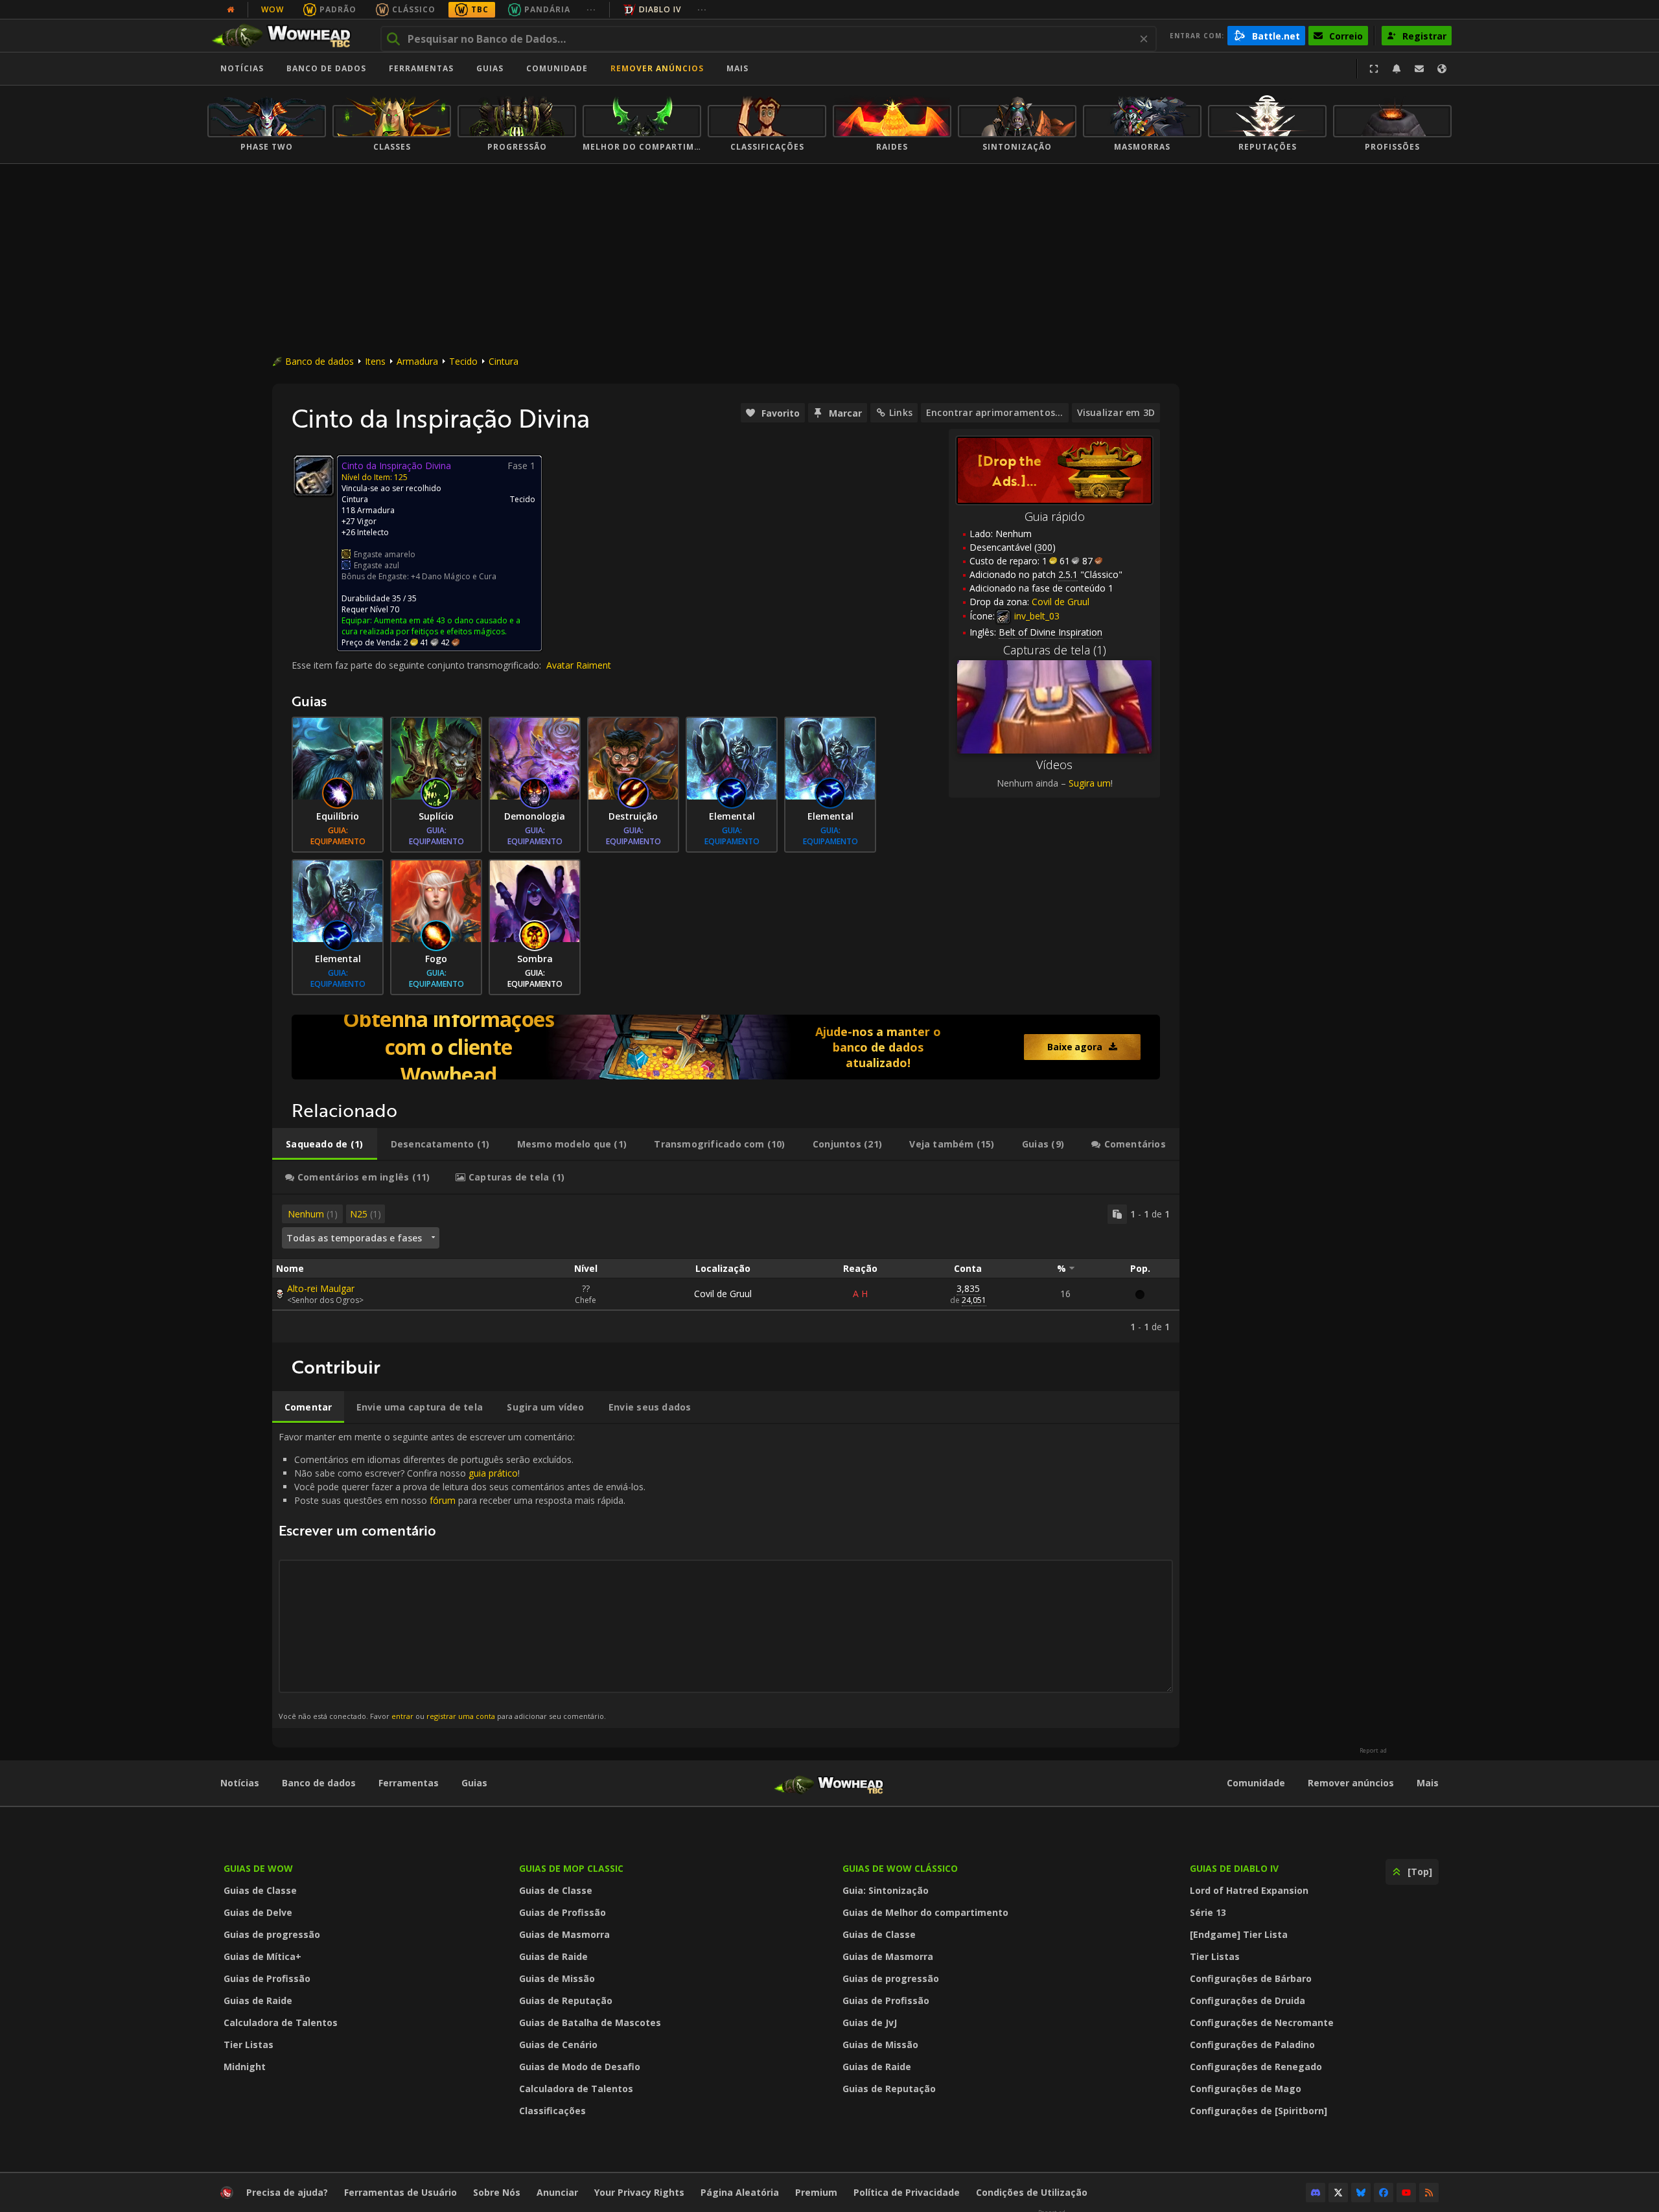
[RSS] (1429, 2193)
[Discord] (1316, 2193)
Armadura (417, 361)
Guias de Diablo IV (1234, 1868)
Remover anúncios (657, 68)
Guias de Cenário (558, 2045)
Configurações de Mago (1246, 2089)
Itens (375, 361)
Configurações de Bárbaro (1251, 1978)
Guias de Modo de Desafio (580, 2067)
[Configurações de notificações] (1397, 69)
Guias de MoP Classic (571, 1868)
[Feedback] (1419, 69)
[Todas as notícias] (231, 10)
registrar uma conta (461, 1716)
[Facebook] (1384, 2193)
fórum (443, 1500)
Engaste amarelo (385, 554)
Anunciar (557, 2192)
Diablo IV (660, 9)
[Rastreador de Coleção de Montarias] (726, 1047)
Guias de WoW (258, 1868)
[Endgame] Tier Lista (1239, 1934)
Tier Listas (249, 2045)
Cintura (504, 361)
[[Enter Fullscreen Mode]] (1374, 69)
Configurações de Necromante (1262, 2022)
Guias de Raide (258, 2000)
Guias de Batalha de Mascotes (590, 2022)
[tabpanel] (726, 1269)
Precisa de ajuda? (287, 2192)
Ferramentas (409, 1783)
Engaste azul (377, 565)
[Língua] (1442, 69)
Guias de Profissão (267, 1978)
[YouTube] (1406, 2193)
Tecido (463, 361)
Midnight (245, 2067)
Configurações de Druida (1247, 2000)
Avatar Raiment (579, 665)
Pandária (547, 9)
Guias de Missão (557, 1978)
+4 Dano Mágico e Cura (454, 576)
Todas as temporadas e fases (354, 1238)
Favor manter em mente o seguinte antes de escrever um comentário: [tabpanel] (462, 1575)
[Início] (287, 36)
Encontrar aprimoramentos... (995, 412)
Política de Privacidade (907, 2192)
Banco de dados (326, 68)
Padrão (338, 9)
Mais (1428, 1783)
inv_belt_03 (1036, 616)
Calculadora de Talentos (281, 2022)
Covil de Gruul (723, 1294)
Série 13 (1208, 1912)
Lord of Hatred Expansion (1249, 1890)
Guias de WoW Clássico (900, 1868)
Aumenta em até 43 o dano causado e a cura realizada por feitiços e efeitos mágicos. (431, 626)
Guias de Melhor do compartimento (925, 1912)
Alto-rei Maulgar (321, 1288)
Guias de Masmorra (564, 1934)
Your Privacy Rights (639, 2192)
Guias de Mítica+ (262, 1956)
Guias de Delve (258, 1912)
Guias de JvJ (870, 2022)
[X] (1338, 2193)
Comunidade (557, 68)
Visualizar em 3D (1116, 412)
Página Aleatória (740, 2192)
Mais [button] (737, 68)
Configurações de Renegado (1256, 2067)
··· (591, 9)
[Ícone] (314, 476)
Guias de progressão (272, 1934)
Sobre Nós (497, 2192)
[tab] (325, 1144)
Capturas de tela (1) (1055, 650)
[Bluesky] (1361, 2193)
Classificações (552, 2111)
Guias (490, 68)
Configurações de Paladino (1252, 2045)
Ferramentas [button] (421, 68)
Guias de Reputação (566, 2000)
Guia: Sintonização (886, 1890)
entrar (402, 1716)
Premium (816, 2192)
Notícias (242, 68)
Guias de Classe (260, 1890)
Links (901, 412)
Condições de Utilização (1032, 2192)
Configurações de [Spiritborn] (1259, 2111)
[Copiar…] (1117, 1214)
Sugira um (1090, 783)
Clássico (414, 9)
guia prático (493, 1473)
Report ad (1373, 1751)
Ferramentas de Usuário (400, 2192)
